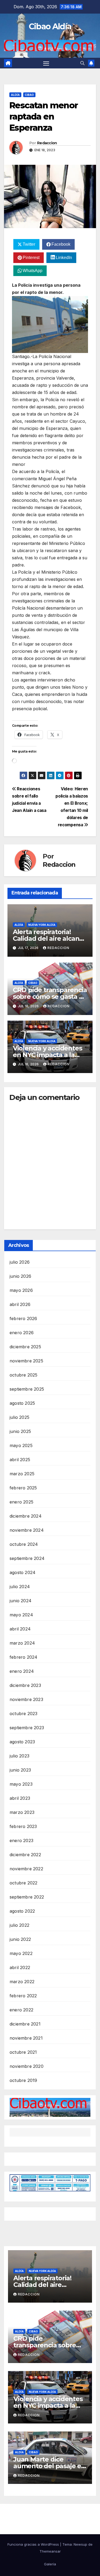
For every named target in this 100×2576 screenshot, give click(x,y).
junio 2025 (20, 1431)
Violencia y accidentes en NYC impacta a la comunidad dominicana (50, 1055)
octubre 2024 (24, 1544)
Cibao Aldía (50, 26)
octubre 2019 (23, 2080)
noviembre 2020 (27, 2066)
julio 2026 (20, 1262)
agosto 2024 (23, 1572)
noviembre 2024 (27, 1530)
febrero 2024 (23, 1657)
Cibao (29, 95)
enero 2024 (22, 1671)
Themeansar (50, 2551)
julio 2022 (19, 1925)
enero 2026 (22, 1333)
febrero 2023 (23, 1826)
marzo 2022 (22, 1982)
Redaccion (47, 143)
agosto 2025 (22, 1403)
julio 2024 (20, 1587)
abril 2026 (20, 1304)
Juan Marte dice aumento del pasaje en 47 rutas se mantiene (49, 2466)
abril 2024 (20, 1629)
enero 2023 (21, 1840)
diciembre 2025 (25, 1347)
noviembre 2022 (26, 1869)
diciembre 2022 (25, 1855)
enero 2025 (21, 1502)
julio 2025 (19, 1417)
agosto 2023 (22, 1742)
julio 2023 (19, 1756)
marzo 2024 (22, 1643)
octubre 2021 (23, 2052)
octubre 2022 (23, 1883)
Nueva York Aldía (42, 925)
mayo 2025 (21, 1445)
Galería (50, 2564)
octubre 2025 (23, 1375)
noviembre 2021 (26, 2038)
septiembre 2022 (27, 1897)
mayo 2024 (21, 1615)
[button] (82, 63)
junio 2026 (20, 1276)
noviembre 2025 (26, 1361)
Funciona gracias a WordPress (34, 2544)
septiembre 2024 (27, 1558)
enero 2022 (21, 2010)
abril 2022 (20, 1967)
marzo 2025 (22, 1474)
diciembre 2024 (26, 1516)
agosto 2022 (22, 1911)
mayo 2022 (21, 1953)
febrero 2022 (23, 1996)
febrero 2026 (23, 1318)
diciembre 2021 (25, 2024)
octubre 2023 (23, 1714)
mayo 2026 (21, 1290)
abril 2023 (20, 1798)
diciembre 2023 (25, 1685)
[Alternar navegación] (46, 63)
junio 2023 (20, 1770)
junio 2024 (21, 1601)
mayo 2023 (21, 1784)
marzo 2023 (22, 1812)
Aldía (15, 95)
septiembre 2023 (27, 1728)
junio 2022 (20, 1939)
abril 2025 (20, 1460)
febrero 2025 (23, 1488)
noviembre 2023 (26, 1699)
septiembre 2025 (27, 1389)
